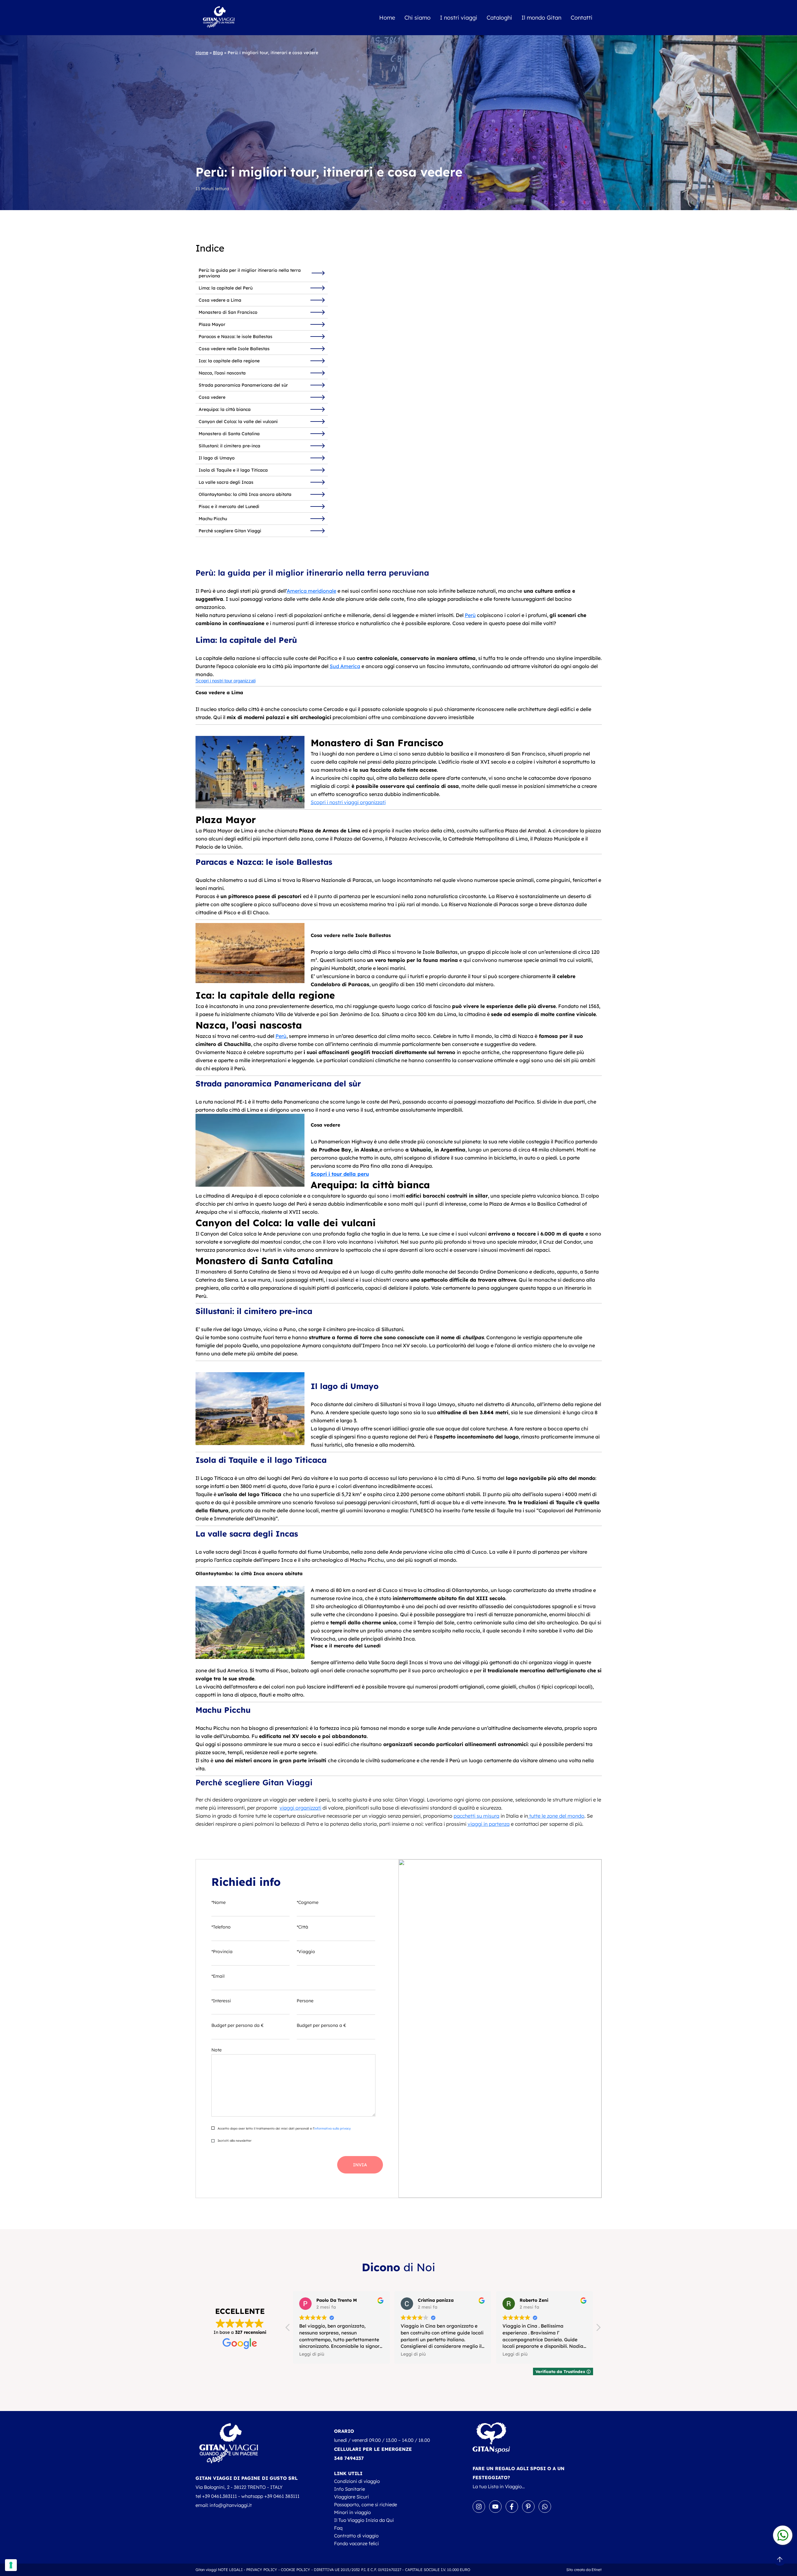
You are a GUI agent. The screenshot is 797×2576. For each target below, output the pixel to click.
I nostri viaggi (459, 18)
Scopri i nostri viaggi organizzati (348, 802)
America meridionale (311, 591)
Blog (218, 53)
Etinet (597, 2570)
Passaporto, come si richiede (365, 2505)
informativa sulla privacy (332, 2129)
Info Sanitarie (349, 2489)
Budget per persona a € (321, 2025)
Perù (470, 615)
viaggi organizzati (300, 1808)
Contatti (582, 18)
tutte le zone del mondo (556, 1816)
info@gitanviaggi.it (231, 2505)
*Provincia (222, 1952)
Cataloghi (499, 18)
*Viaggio (306, 1952)
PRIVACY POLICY (262, 2570)
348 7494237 (349, 2458)
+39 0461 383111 (282, 2496)
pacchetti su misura (476, 1816)
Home (387, 18)
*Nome (219, 1902)
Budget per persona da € (238, 2025)
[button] (598, 2329)
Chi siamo (417, 18)
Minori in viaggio (352, 2512)
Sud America (345, 666)
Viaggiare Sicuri (351, 2497)
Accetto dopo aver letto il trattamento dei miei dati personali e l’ (284, 2129)
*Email (218, 1976)
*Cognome (308, 1902)
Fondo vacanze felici (356, 2543)
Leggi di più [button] (312, 2354)
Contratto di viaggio (356, 2536)
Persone (305, 2001)
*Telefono (221, 1927)
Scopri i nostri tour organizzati (226, 681)
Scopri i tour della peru (340, 1174)
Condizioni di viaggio (357, 2481)
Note (217, 2050)
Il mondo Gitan (541, 18)
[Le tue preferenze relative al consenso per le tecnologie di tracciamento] (11, 2565)
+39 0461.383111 (219, 2496)
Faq (338, 2528)
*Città (302, 1927)
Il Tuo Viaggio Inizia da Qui (364, 2520)
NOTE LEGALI (230, 2570)
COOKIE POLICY (296, 2570)
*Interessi (221, 2001)
